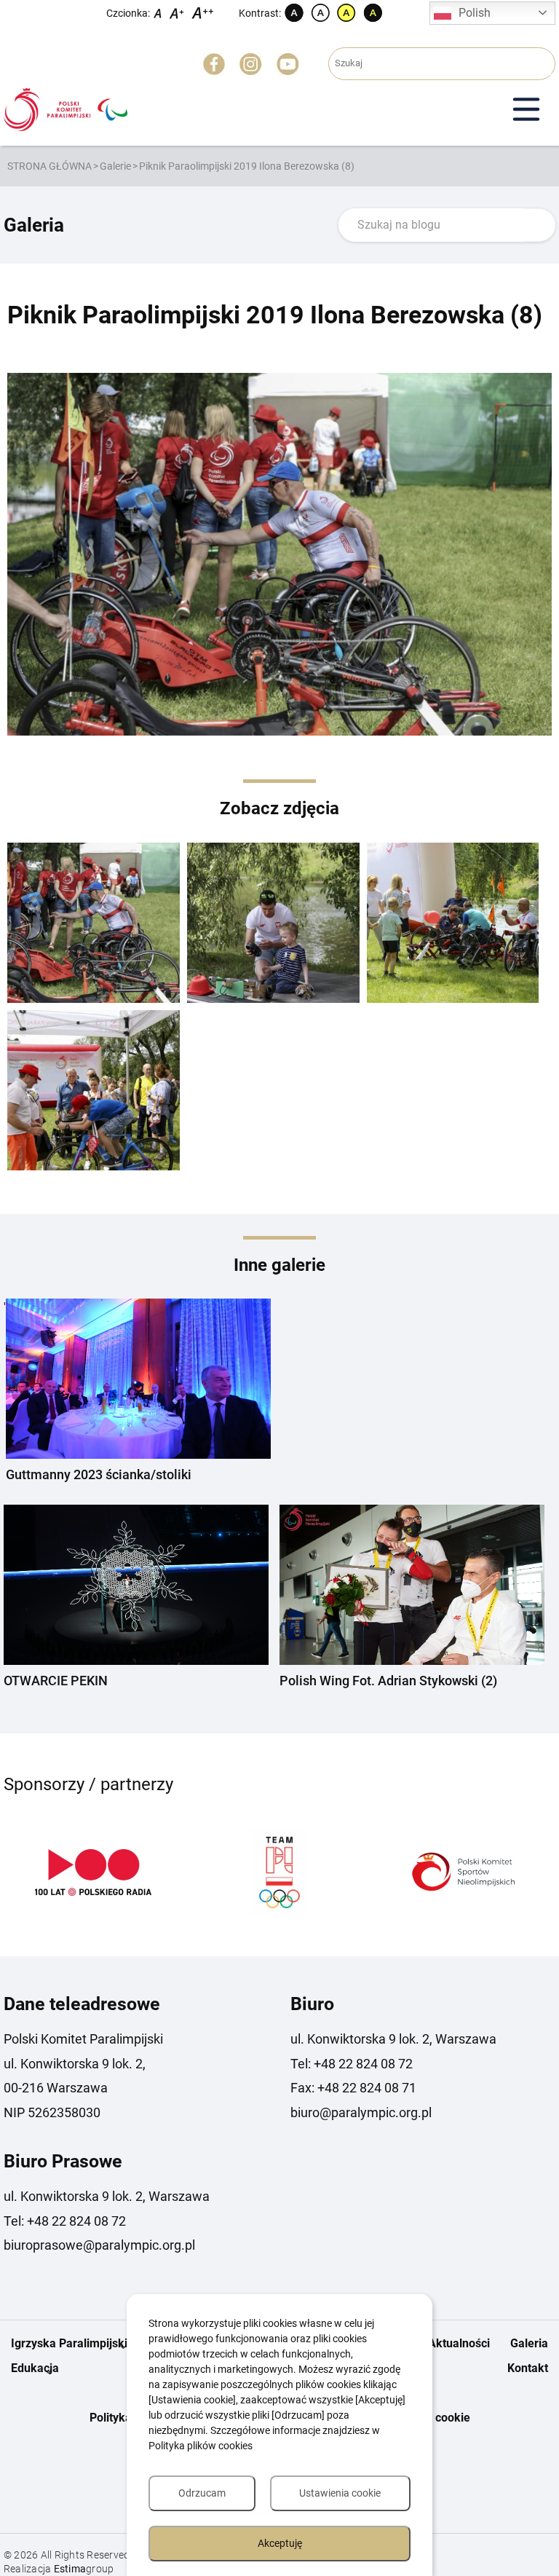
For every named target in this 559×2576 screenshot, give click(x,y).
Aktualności (459, 2343)
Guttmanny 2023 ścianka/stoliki (99, 1474)
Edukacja (35, 2368)
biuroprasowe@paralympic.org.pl (99, 2245)
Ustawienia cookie (340, 2493)
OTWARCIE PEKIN (56, 1681)
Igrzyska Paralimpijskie (72, 2343)
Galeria (529, 2343)
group (84, 2569)
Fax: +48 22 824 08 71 (353, 2088)
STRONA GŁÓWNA (49, 166)
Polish (475, 13)
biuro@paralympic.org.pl (361, 2112)
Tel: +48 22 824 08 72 (352, 2064)
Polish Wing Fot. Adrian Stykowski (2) (388, 1681)
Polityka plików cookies (201, 2446)
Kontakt (528, 2368)
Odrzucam (202, 2493)
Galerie (115, 166)
